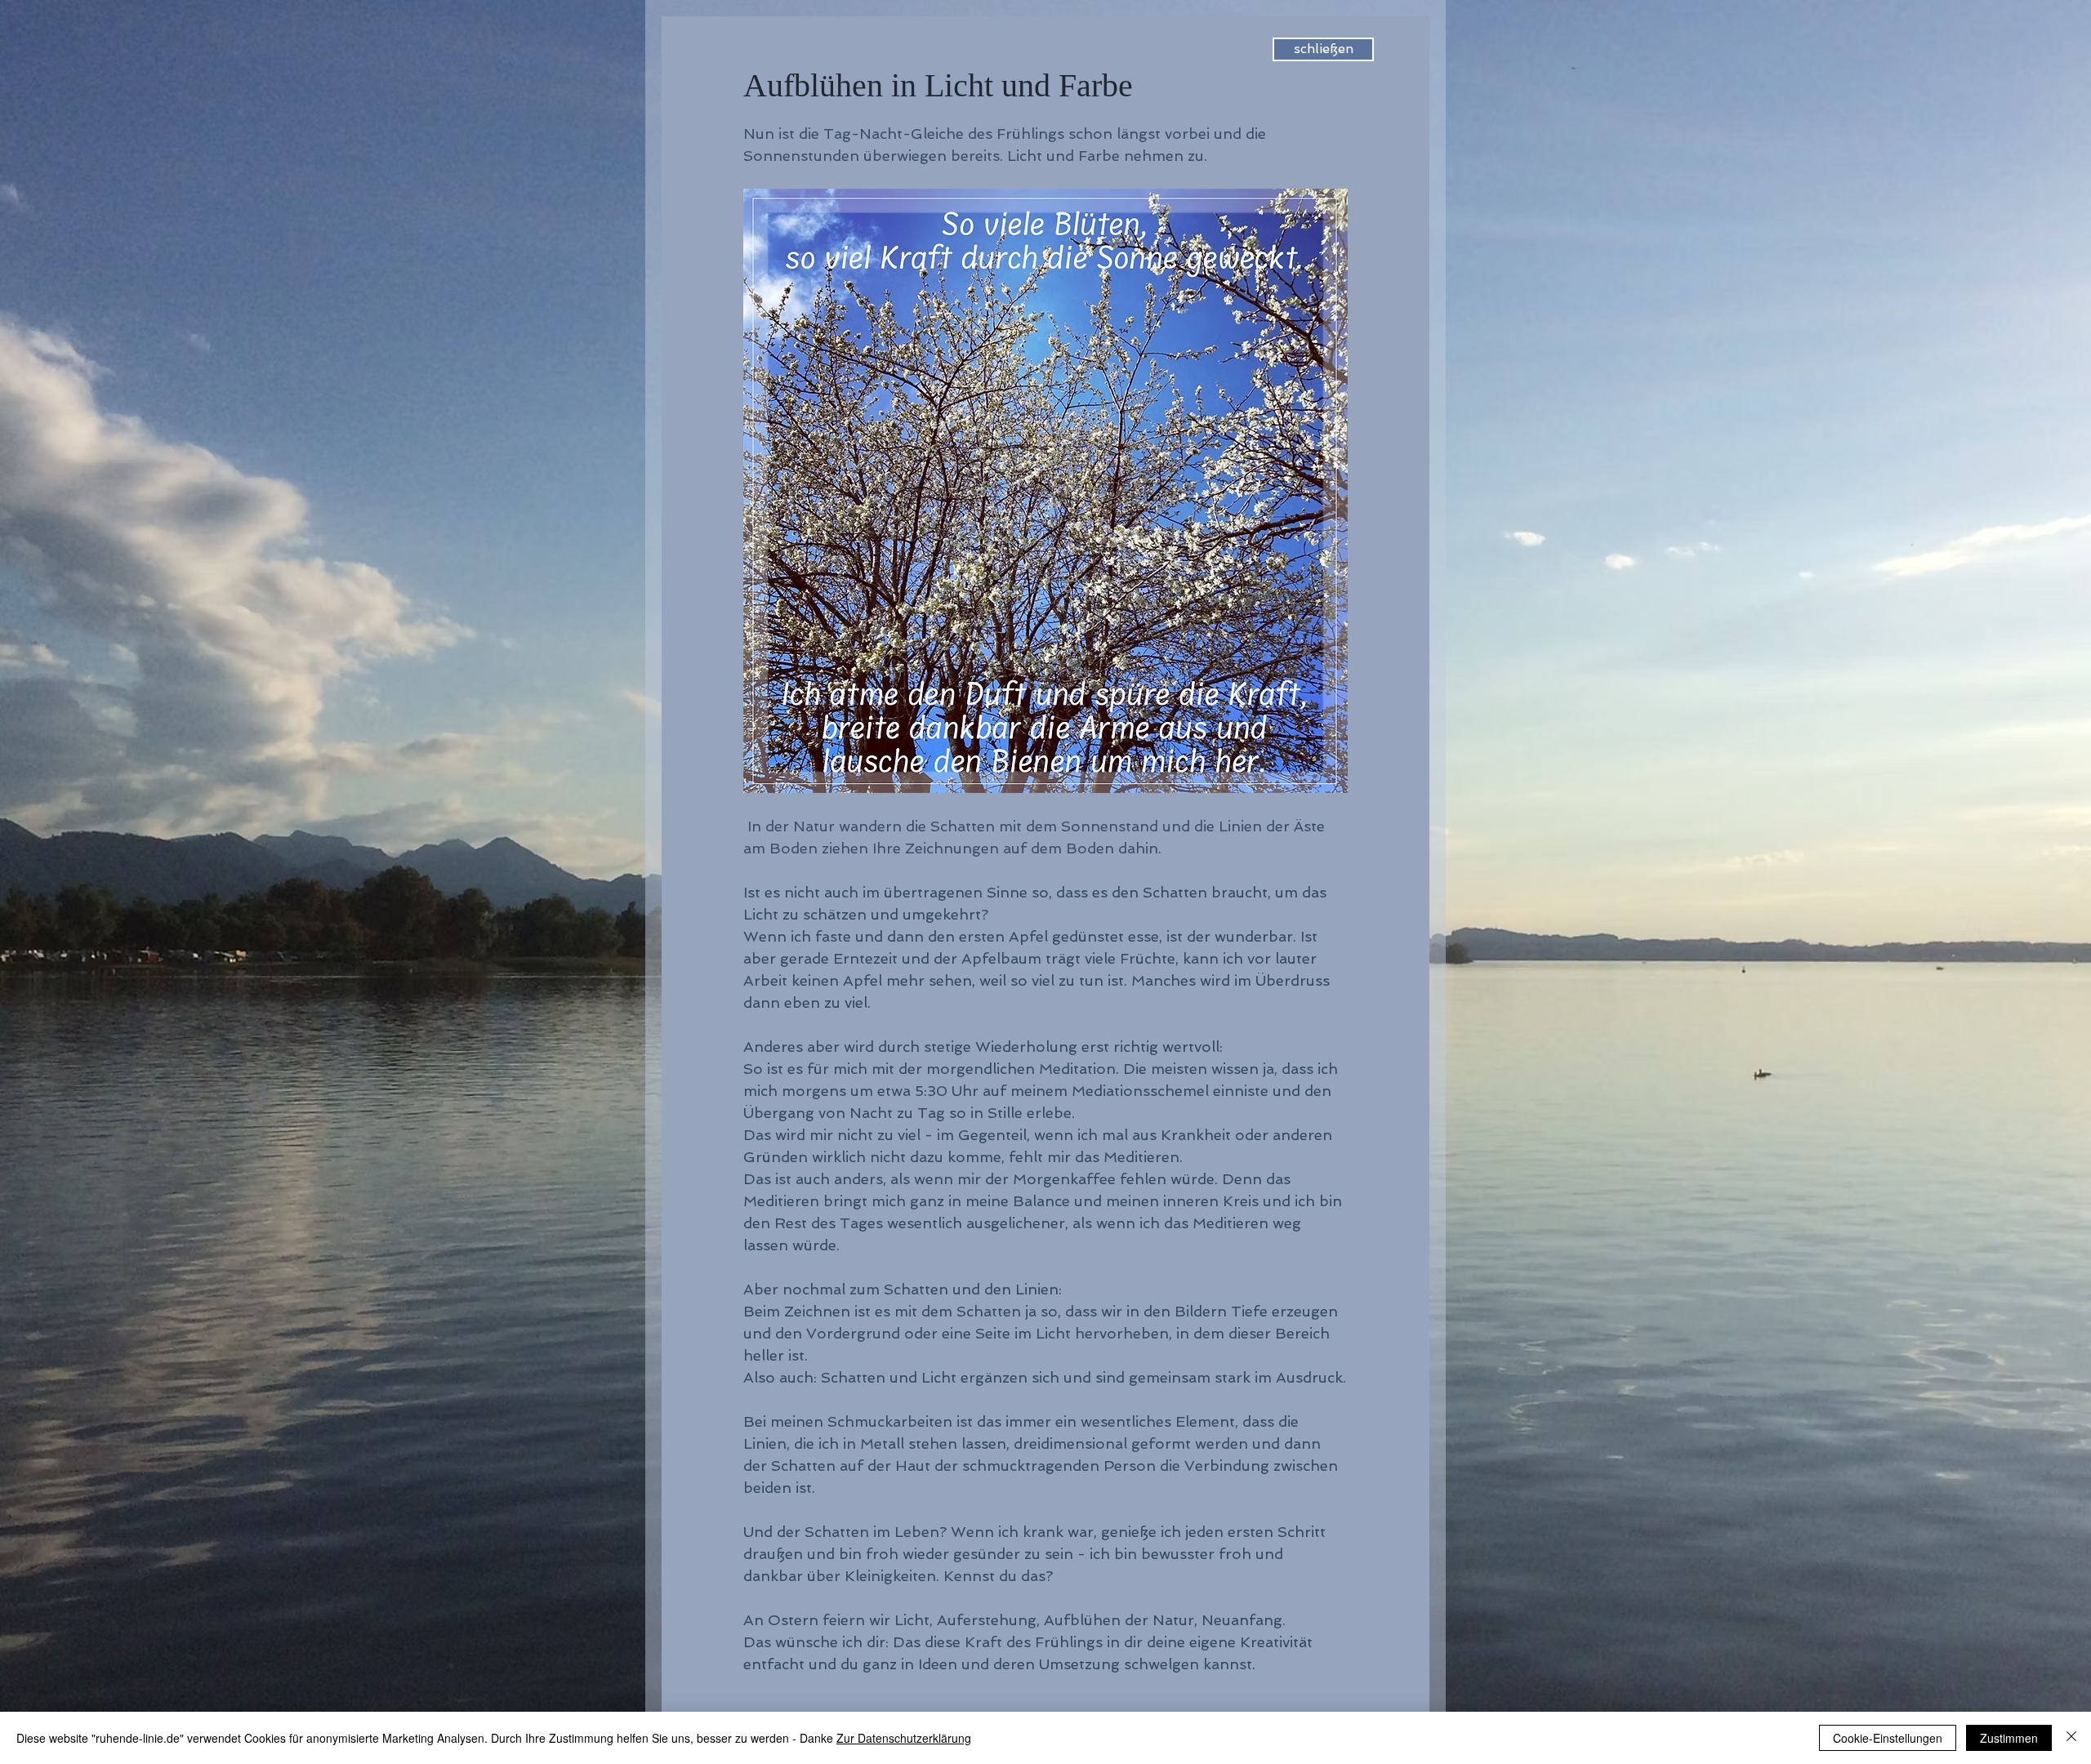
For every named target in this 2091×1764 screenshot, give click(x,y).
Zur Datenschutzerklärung (904, 1738)
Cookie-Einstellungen (1888, 1738)
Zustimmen (2009, 1738)
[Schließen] (2071, 1738)
